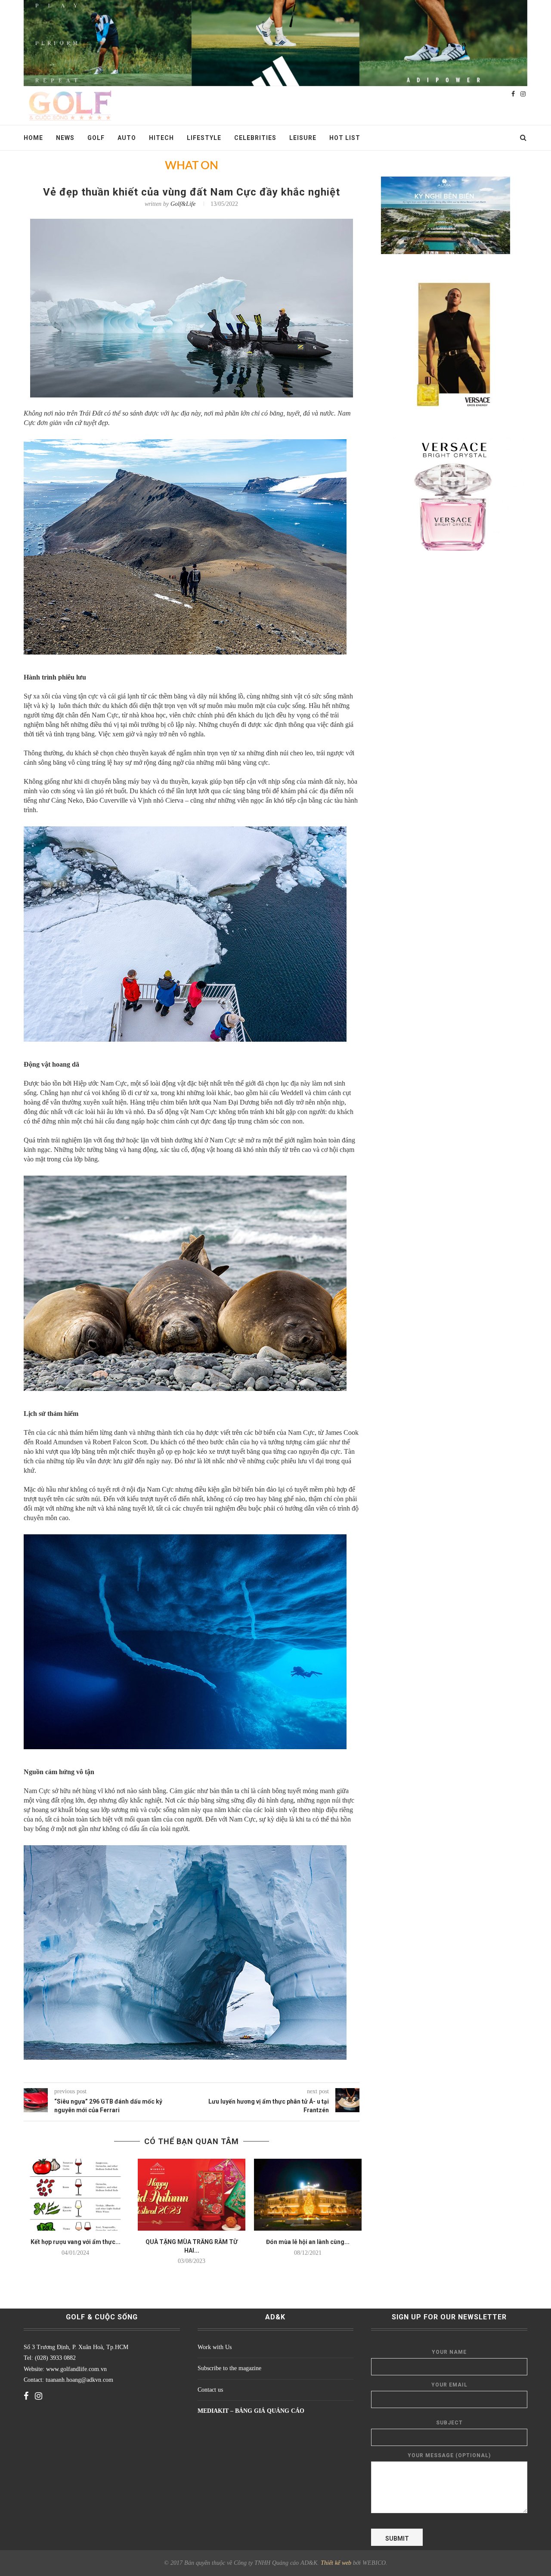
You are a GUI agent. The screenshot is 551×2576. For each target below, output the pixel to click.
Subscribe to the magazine (229, 2368)
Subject (449, 2423)
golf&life (183, 204)
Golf (96, 138)
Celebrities (255, 138)
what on (192, 166)
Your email (449, 2385)
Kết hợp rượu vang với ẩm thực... (76, 2242)
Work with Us (215, 2347)
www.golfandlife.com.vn (76, 2369)
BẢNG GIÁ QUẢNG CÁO (270, 2411)
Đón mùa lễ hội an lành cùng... (308, 2242)
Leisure (303, 138)
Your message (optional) (449, 2455)
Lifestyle (204, 138)
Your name (449, 2352)
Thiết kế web (336, 2563)
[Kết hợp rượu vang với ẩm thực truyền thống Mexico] (75, 2195)
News (65, 138)
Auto (127, 138)
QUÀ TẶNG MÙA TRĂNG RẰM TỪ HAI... (192, 2246)
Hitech (161, 138)
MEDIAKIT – (216, 2411)
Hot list (345, 138)
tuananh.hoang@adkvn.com (79, 2380)
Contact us (210, 2390)
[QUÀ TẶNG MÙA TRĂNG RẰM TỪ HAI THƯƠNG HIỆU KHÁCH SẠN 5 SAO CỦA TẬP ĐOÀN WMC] (192, 2195)
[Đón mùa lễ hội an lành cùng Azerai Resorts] (308, 2195)
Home (33, 138)
